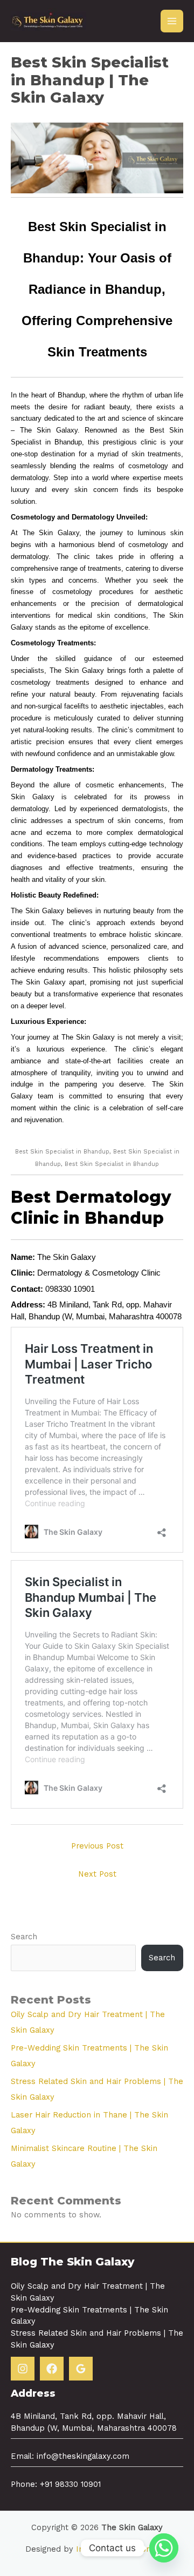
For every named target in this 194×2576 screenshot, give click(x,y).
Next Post (97, 1874)
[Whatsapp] (164, 2548)
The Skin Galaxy (67, 1257)
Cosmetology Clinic (126, 1273)
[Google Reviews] (81, 2369)
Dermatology (60, 1273)
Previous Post (97, 1846)
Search (24, 1937)
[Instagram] (23, 2369)
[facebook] (52, 2369)
